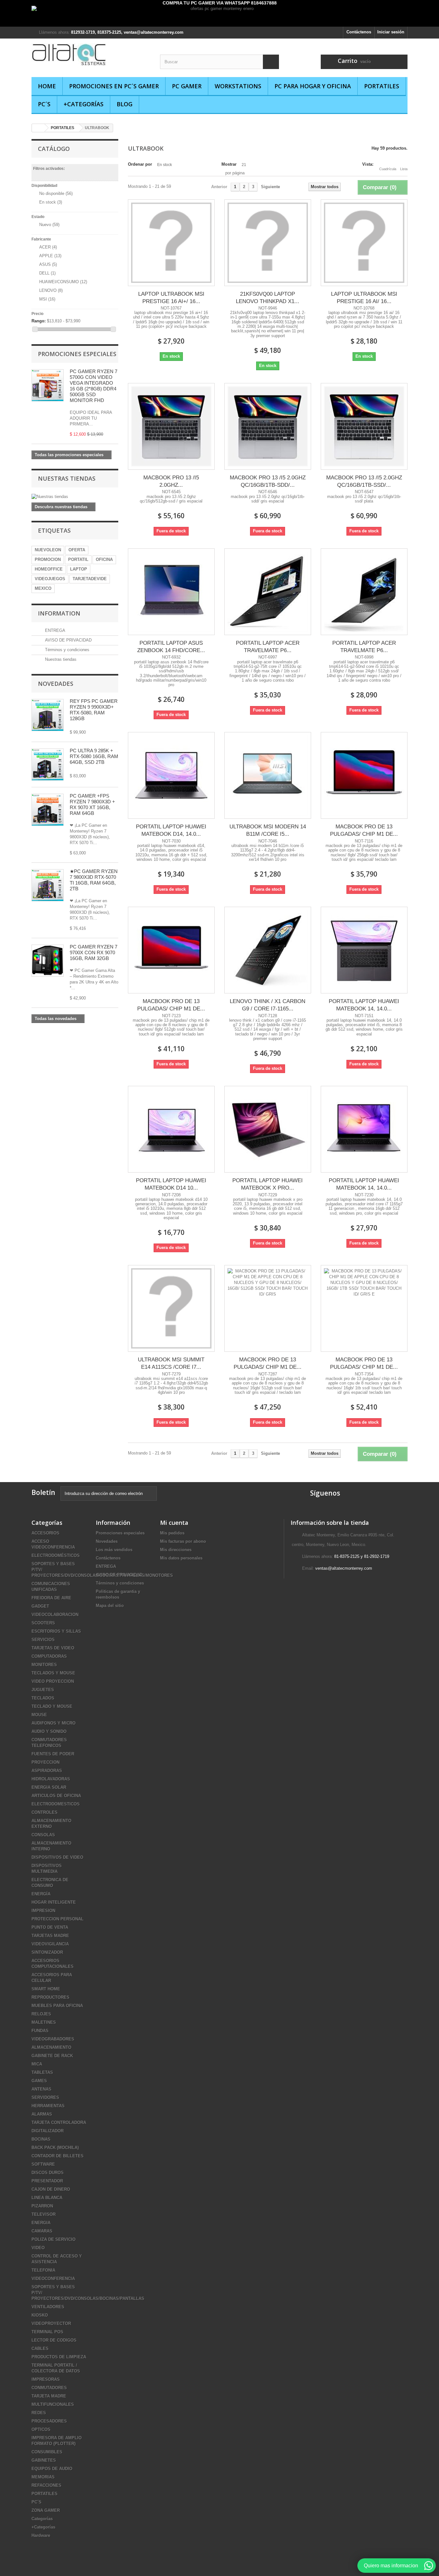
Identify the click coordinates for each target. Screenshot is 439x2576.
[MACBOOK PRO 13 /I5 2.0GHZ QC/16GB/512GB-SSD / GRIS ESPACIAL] (171, 426)
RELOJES (41, 2014)
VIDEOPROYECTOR (51, 2323)
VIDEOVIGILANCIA (50, 1944)
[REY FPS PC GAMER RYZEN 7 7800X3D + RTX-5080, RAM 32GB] (48, 715)
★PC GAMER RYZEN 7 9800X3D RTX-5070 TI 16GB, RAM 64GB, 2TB (94, 880)
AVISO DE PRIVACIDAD (68, 640)
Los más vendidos (114, 1550)
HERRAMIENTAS (48, 2106)
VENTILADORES (48, 2307)
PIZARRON (42, 2206)
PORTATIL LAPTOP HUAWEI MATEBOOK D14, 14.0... (171, 830)
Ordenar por (140, 164)
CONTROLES (45, 1812)
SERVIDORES (45, 2097)
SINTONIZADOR (47, 1952)
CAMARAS (42, 2231)
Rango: (39, 321)
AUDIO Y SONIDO (49, 1731)
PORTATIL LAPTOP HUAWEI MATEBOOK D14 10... (171, 1184)
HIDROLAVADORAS (51, 1779)
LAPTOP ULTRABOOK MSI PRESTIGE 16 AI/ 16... (364, 298)
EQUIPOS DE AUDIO (52, 2469)
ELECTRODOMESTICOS (56, 1804)
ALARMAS (42, 2114)
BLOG (125, 104)
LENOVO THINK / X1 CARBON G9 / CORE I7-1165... (268, 1005)
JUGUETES (43, 1690)
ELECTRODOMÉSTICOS (56, 1555)
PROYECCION (45, 1762)
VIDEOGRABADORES (53, 2039)
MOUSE (39, 1715)
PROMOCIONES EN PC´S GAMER (114, 86)
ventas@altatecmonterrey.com (344, 1568)
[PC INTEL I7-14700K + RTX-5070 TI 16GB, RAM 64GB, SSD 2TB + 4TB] (48, 764)
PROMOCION (48, 559)
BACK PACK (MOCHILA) (55, 2148)
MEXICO (43, 588)
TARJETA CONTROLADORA (59, 2122)
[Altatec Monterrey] (91, 55)
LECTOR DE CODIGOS (54, 2340)
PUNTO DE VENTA (50, 1927)
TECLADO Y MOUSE (52, 1706)
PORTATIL (78, 559)
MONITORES (44, 1665)
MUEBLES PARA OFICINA (57, 2006)
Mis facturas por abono (183, 1541)
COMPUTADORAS (49, 1656)
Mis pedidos (172, 1533)
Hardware (41, 2535)
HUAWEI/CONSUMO (63, 282)
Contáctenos (359, 32)
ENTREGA (54, 630)
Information (59, 613)
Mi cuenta (174, 1523)
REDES (39, 2413)
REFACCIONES (46, 2485)
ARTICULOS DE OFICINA (56, 1796)
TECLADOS (43, 1698)
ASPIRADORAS (47, 1771)
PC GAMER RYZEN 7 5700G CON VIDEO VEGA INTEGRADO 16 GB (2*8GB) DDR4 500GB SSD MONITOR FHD (94, 386)
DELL (47, 273)
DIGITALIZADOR (48, 2131)
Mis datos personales (181, 1558)
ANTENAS (41, 2089)
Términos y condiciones (67, 650)
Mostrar (229, 164)
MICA (37, 2064)
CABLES (40, 2349)
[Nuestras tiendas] (75, 497)
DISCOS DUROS (48, 2173)
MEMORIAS (43, 2477)
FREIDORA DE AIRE (51, 1598)
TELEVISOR (44, 2214)
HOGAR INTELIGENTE (54, 1902)
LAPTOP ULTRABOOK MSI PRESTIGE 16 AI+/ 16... (171, 298)
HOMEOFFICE (49, 569)
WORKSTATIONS (238, 86)
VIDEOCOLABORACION (55, 1615)
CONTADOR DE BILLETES (58, 2156)
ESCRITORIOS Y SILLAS (56, 1631)
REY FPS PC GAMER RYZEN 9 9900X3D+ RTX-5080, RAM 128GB (94, 710)
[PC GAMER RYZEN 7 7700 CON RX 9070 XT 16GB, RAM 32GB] (48, 961)
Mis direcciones (176, 1550)
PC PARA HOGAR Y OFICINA (313, 86)
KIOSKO (40, 2315)
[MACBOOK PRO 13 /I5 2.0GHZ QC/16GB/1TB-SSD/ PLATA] (364, 426)
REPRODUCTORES (50, 1997)
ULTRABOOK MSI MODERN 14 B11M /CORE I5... (268, 830)
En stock (51, 202)
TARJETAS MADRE (50, 1936)
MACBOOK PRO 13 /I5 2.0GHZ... (171, 481)
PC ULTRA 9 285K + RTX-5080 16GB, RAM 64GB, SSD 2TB (94, 756)
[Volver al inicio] (38, 128)
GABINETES (44, 2460)
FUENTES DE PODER (53, 1754)
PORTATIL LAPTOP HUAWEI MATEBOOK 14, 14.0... (364, 1005)
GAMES (39, 2081)
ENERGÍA (41, 1894)
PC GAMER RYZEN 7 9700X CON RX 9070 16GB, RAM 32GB (94, 952)
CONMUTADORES (49, 2388)
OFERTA (77, 550)
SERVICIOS (43, 1640)
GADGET (40, 1606)
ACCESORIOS (45, 1533)
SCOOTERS (43, 1623)
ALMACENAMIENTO (51, 2047)
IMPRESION (43, 1911)
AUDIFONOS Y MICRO (54, 1723)
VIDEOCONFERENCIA (53, 2279)
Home (47, 86)
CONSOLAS (43, 1835)
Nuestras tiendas (67, 478)
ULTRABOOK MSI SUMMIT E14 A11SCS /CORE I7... (171, 1363)
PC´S (44, 104)
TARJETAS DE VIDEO (53, 1648)
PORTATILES (382, 86)
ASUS (48, 264)
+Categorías (84, 104)
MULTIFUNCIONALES (53, 2404)
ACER (48, 247)
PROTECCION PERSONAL (58, 1919)
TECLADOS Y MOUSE (53, 1673)
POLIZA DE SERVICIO (54, 2239)
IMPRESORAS (46, 2379)
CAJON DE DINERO (51, 2189)
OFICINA (104, 559)
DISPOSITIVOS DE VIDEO (57, 1857)
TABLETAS (42, 2072)
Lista (404, 169)
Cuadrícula (388, 169)
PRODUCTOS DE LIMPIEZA (59, 2357)
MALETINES (44, 2022)
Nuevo (49, 225)
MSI (47, 299)
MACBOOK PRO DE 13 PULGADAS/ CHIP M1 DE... (364, 830)
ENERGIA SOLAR (49, 1787)
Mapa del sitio (110, 1606)
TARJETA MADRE (49, 2396)
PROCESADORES (49, 2421)
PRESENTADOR (47, 2181)
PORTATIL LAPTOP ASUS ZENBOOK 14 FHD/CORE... (171, 647)
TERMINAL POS (47, 2332)
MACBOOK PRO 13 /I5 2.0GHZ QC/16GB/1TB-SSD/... (364, 481)
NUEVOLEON (48, 550)
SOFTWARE (43, 2164)
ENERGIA (41, 2223)
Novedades (56, 684)
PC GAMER (187, 86)
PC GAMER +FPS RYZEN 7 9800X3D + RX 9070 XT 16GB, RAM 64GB (92, 804)
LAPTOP (79, 569)
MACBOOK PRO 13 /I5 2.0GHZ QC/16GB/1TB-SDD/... (268, 481)
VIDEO (38, 2248)
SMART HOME (46, 1989)
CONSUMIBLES (47, 2452)
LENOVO (51, 290)
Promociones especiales (77, 354)
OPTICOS (41, 2429)
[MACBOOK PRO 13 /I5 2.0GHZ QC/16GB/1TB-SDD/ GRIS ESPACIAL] (268, 426)
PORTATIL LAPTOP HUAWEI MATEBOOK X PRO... (268, 1184)
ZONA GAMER (46, 2510)
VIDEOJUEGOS (50, 579)
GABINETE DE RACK (52, 2056)
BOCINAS (41, 2139)
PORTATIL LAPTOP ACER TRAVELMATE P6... (268, 647)
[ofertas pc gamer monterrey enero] (219, 16)
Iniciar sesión (391, 32)
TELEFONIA (43, 2270)
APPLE (50, 256)
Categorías (42, 2519)
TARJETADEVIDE (90, 579)
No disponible (56, 193)
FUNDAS (40, 2031)
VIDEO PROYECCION (53, 1681)
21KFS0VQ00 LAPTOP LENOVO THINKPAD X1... (268, 298)
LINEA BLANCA (47, 2198)
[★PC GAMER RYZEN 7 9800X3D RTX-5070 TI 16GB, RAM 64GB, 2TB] (48, 810)
